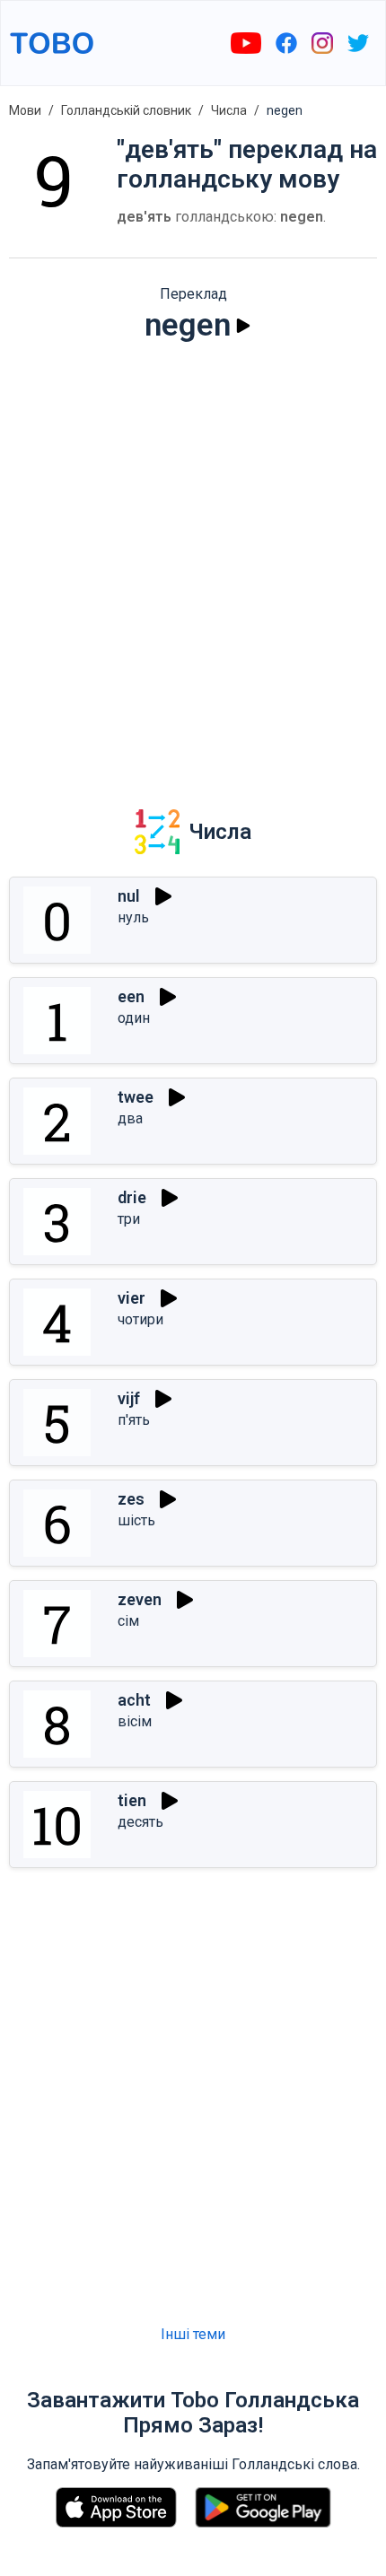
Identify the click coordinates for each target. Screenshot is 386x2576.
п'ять (134, 1420)
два (130, 1118)
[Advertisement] (193, 563)
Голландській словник (126, 110)
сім (128, 1621)
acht (134, 1700)
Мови (25, 110)
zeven (140, 1599)
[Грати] (243, 326)
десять (140, 1822)
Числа (229, 110)
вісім (135, 1721)
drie (132, 1197)
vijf (129, 1398)
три (129, 1219)
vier (132, 1298)
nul (129, 896)
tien (132, 1800)
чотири (140, 1319)
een (131, 996)
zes (131, 1499)
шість (136, 1520)
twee (136, 1097)
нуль (133, 917)
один (134, 1018)
